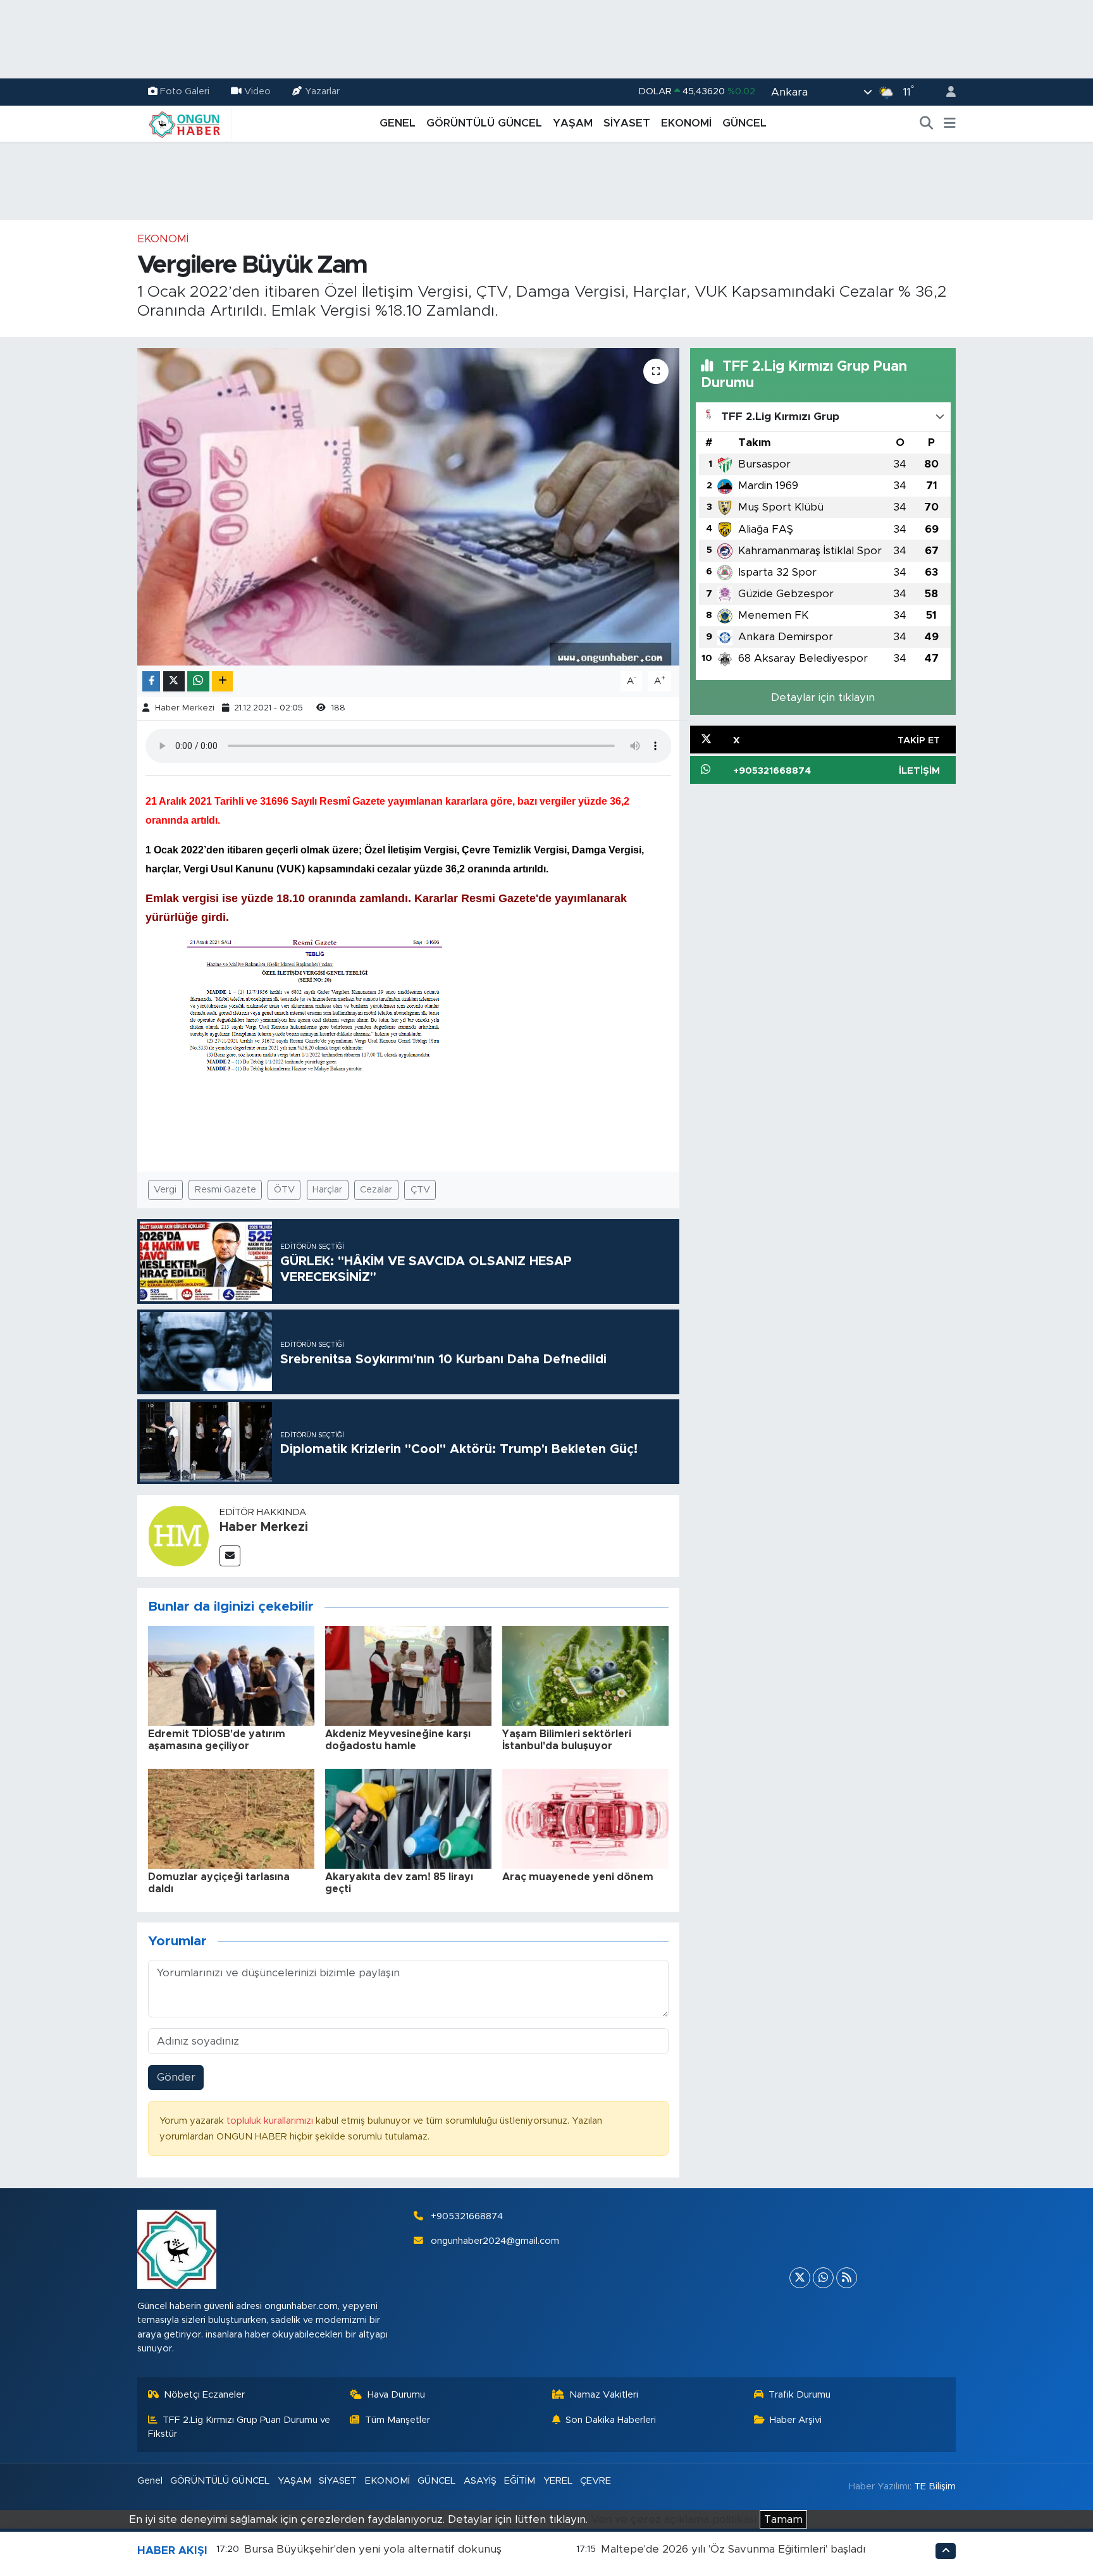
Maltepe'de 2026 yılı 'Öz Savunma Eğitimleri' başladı (733, 2549)
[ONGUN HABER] (185, 123)
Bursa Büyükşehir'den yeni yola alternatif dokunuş (373, 2549)
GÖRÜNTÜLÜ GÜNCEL (484, 123)
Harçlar (327, 1190)
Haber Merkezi (185, 708)
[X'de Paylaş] (174, 682)
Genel (150, 2481)
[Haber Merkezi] (178, 1535)
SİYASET (627, 123)
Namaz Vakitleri (604, 2395)
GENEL (398, 123)
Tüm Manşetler (398, 2420)
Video (257, 91)
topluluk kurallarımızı (271, 2121)
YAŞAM (573, 123)
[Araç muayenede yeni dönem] (585, 1818)
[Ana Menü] (950, 123)
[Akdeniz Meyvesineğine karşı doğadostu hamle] (408, 1675)
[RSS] (847, 2278)
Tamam (783, 2519)
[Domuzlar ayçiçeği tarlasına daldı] (231, 1818)
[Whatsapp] (823, 2278)
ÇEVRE (596, 2481)
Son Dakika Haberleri (611, 2420)
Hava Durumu (396, 2395)
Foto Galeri (185, 91)
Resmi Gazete (225, 1190)
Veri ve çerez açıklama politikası (674, 2519)
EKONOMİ (686, 123)
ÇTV (420, 1190)
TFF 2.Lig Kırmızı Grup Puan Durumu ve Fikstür (239, 2427)
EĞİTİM (520, 2481)
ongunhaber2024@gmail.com (495, 2241)
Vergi (165, 1190)
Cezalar (376, 1190)
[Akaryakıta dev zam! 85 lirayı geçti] (408, 1818)
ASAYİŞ (480, 2481)
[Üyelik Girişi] (946, 92)
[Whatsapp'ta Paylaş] (198, 682)
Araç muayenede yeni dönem (578, 1877)
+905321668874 (467, 2216)
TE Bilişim (935, 2486)
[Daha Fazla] (222, 682)
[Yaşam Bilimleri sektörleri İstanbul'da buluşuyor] (585, 1675)
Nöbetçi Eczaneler (204, 2395)
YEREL (558, 2481)
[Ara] (927, 123)
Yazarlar (322, 91)
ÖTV (284, 1190)
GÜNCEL (744, 123)
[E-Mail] (230, 1556)
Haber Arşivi (796, 2420)
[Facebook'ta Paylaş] (151, 682)
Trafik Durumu (800, 2395)
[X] (800, 2278)
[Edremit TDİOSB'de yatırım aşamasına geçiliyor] (231, 1675)
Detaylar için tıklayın (823, 697)
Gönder (176, 2077)
